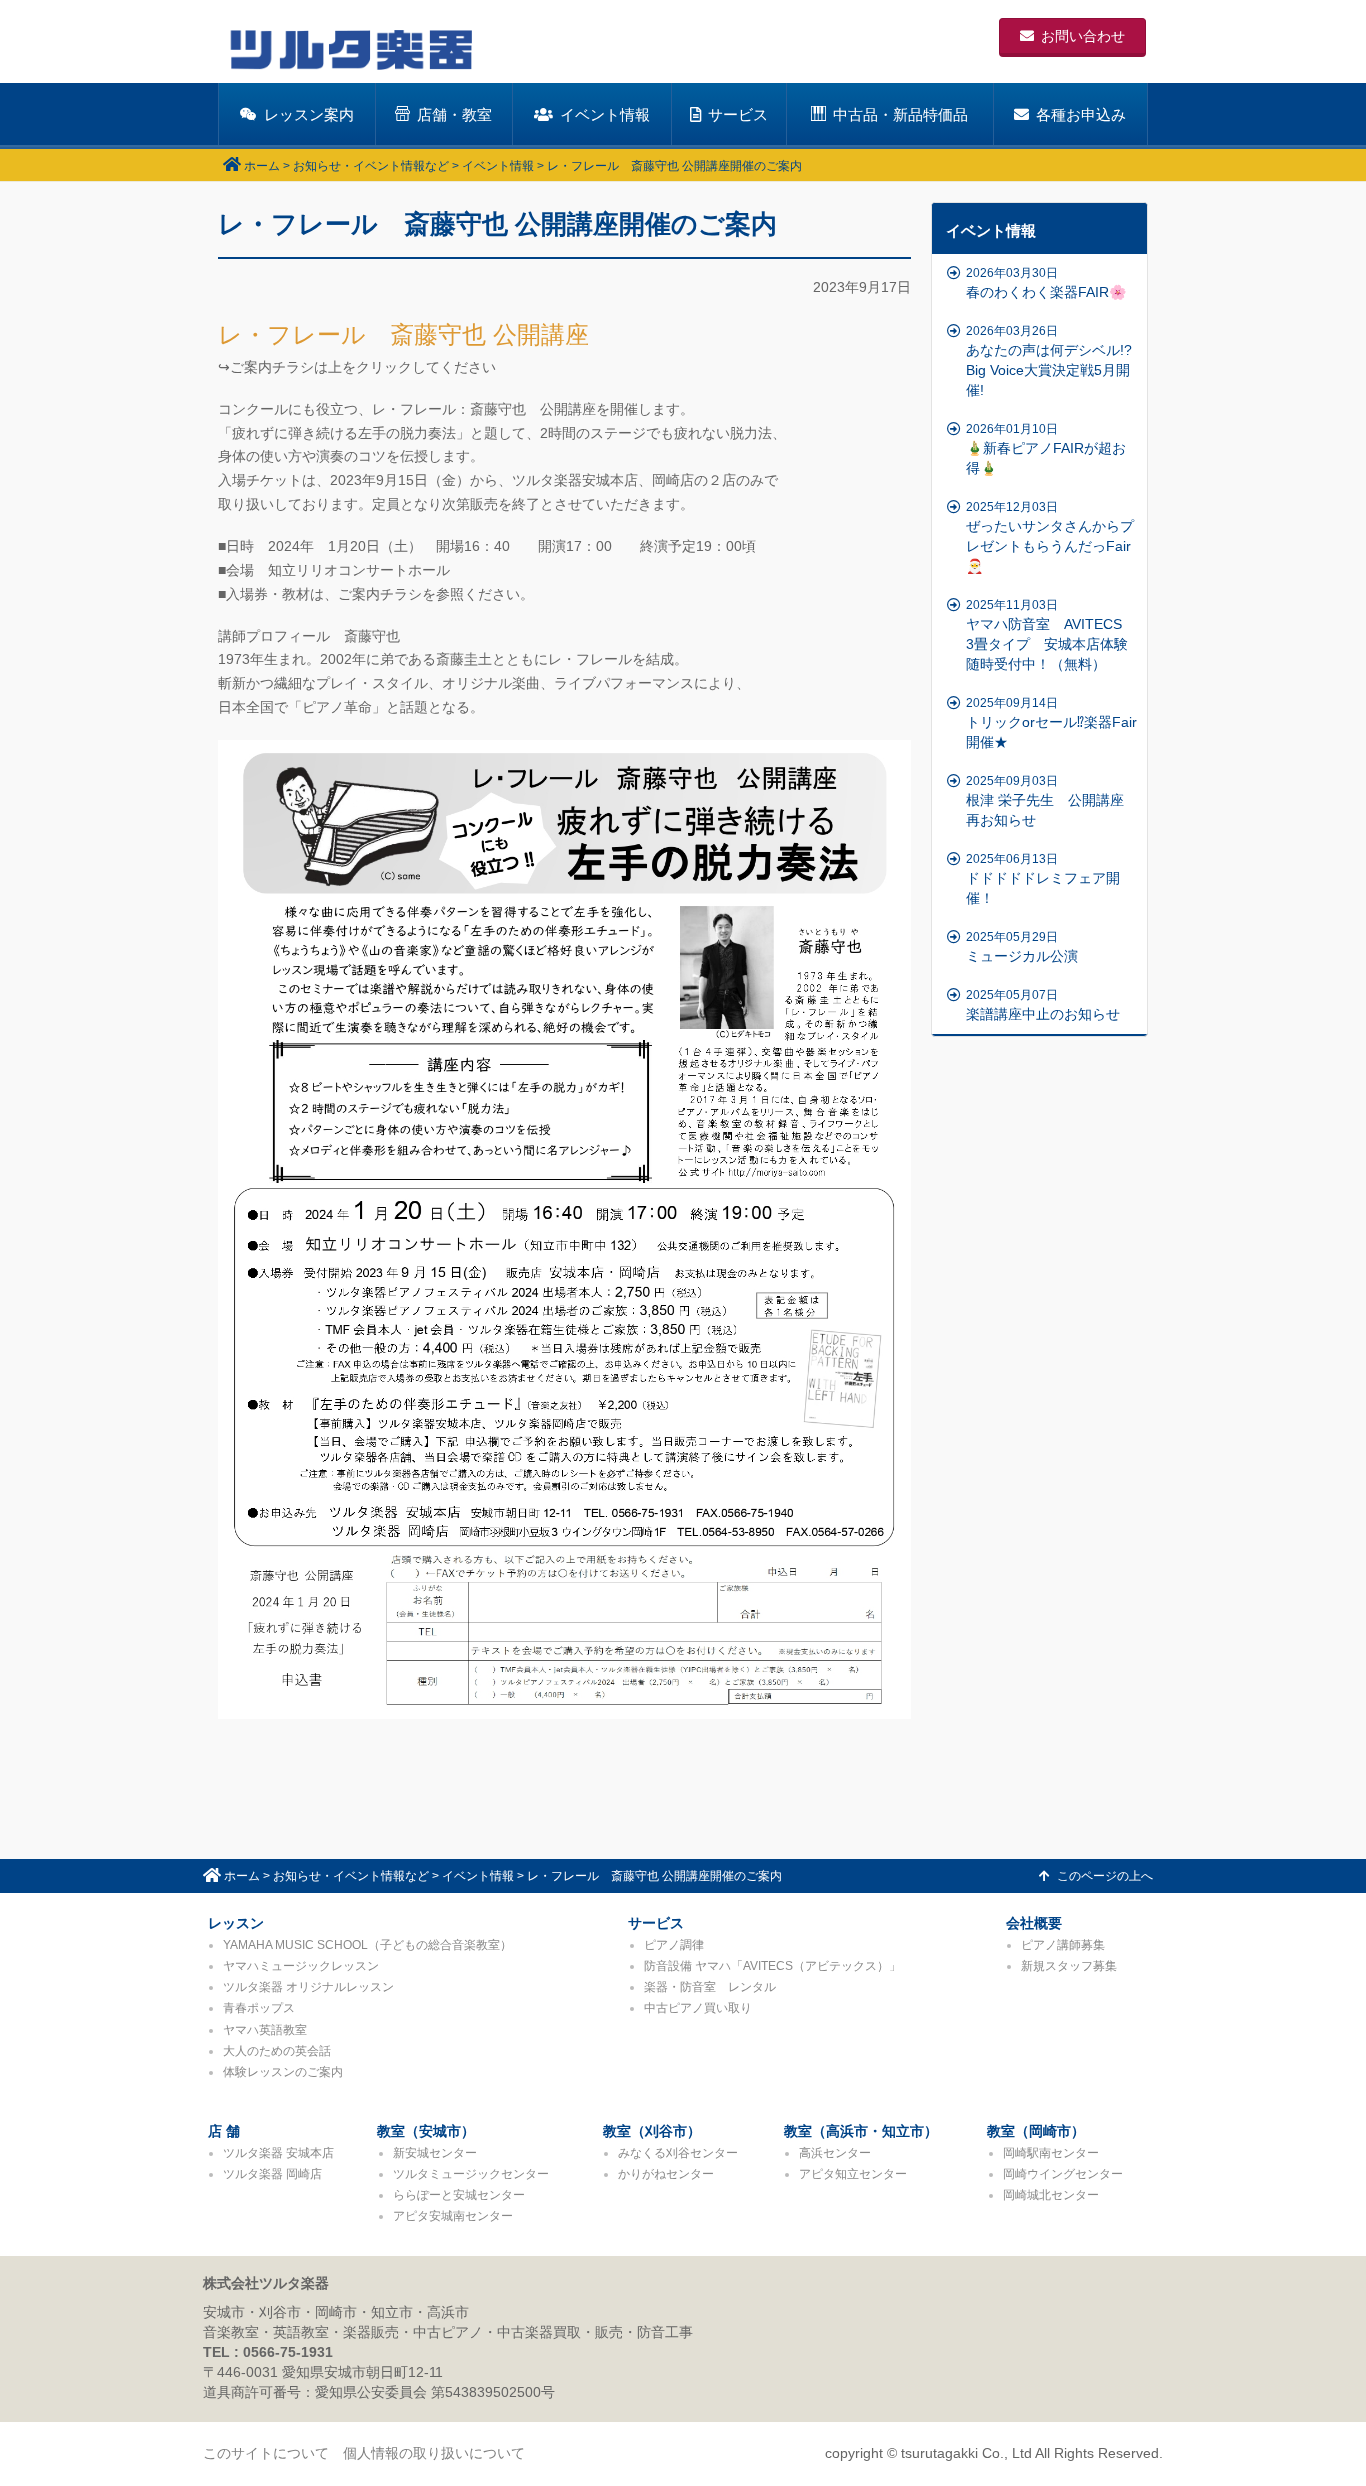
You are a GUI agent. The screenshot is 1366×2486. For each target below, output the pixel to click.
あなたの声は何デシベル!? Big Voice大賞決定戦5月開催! (1049, 361)
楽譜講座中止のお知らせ (1043, 1005)
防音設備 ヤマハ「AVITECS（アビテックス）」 (772, 1966)
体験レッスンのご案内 (283, 2072)
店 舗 (224, 2131)
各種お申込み (1081, 114)
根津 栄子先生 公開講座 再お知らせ (1052, 801)
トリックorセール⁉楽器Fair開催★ (1051, 723)
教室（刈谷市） (652, 2131)
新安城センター (435, 2153)
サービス (738, 114)
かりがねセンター (666, 2174)
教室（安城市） (426, 2131)
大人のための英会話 (277, 2051)
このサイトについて (266, 2453)
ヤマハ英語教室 (265, 2030)
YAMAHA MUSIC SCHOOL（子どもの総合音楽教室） (367, 1945)
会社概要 (1034, 1923)
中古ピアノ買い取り (698, 2008)
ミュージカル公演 (1022, 947)
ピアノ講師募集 (1063, 1945)
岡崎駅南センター (1051, 2153)
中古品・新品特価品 (900, 114)
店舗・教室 (454, 114)
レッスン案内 (309, 114)
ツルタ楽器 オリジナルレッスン (308, 1987)
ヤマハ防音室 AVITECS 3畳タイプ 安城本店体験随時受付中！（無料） (1051, 635)
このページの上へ (1105, 1876)
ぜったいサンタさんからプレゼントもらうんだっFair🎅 (1050, 537)
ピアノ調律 (674, 1945)
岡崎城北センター (1051, 2195)
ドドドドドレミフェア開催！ (1043, 879)
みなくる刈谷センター (678, 2153)
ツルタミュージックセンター (471, 2174)
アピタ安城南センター (453, 2216)
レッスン (236, 1923)
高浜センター (835, 2153)
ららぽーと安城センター (459, 2195)
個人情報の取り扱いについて (434, 2453)
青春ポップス (259, 2008)
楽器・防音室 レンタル (710, 1987)
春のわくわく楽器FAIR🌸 (1046, 283)
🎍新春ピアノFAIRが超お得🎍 (1046, 449)
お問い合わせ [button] (1083, 36)
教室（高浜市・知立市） (861, 2131)
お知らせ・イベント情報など (371, 166)
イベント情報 (605, 114)
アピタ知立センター (853, 2174)
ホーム (262, 166)
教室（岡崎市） (1036, 2131)
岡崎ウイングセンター (1063, 2174)
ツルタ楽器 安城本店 (278, 2153)
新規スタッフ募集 (1069, 1966)
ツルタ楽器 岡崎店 (272, 2174)
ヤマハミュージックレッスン (301, 1966)
